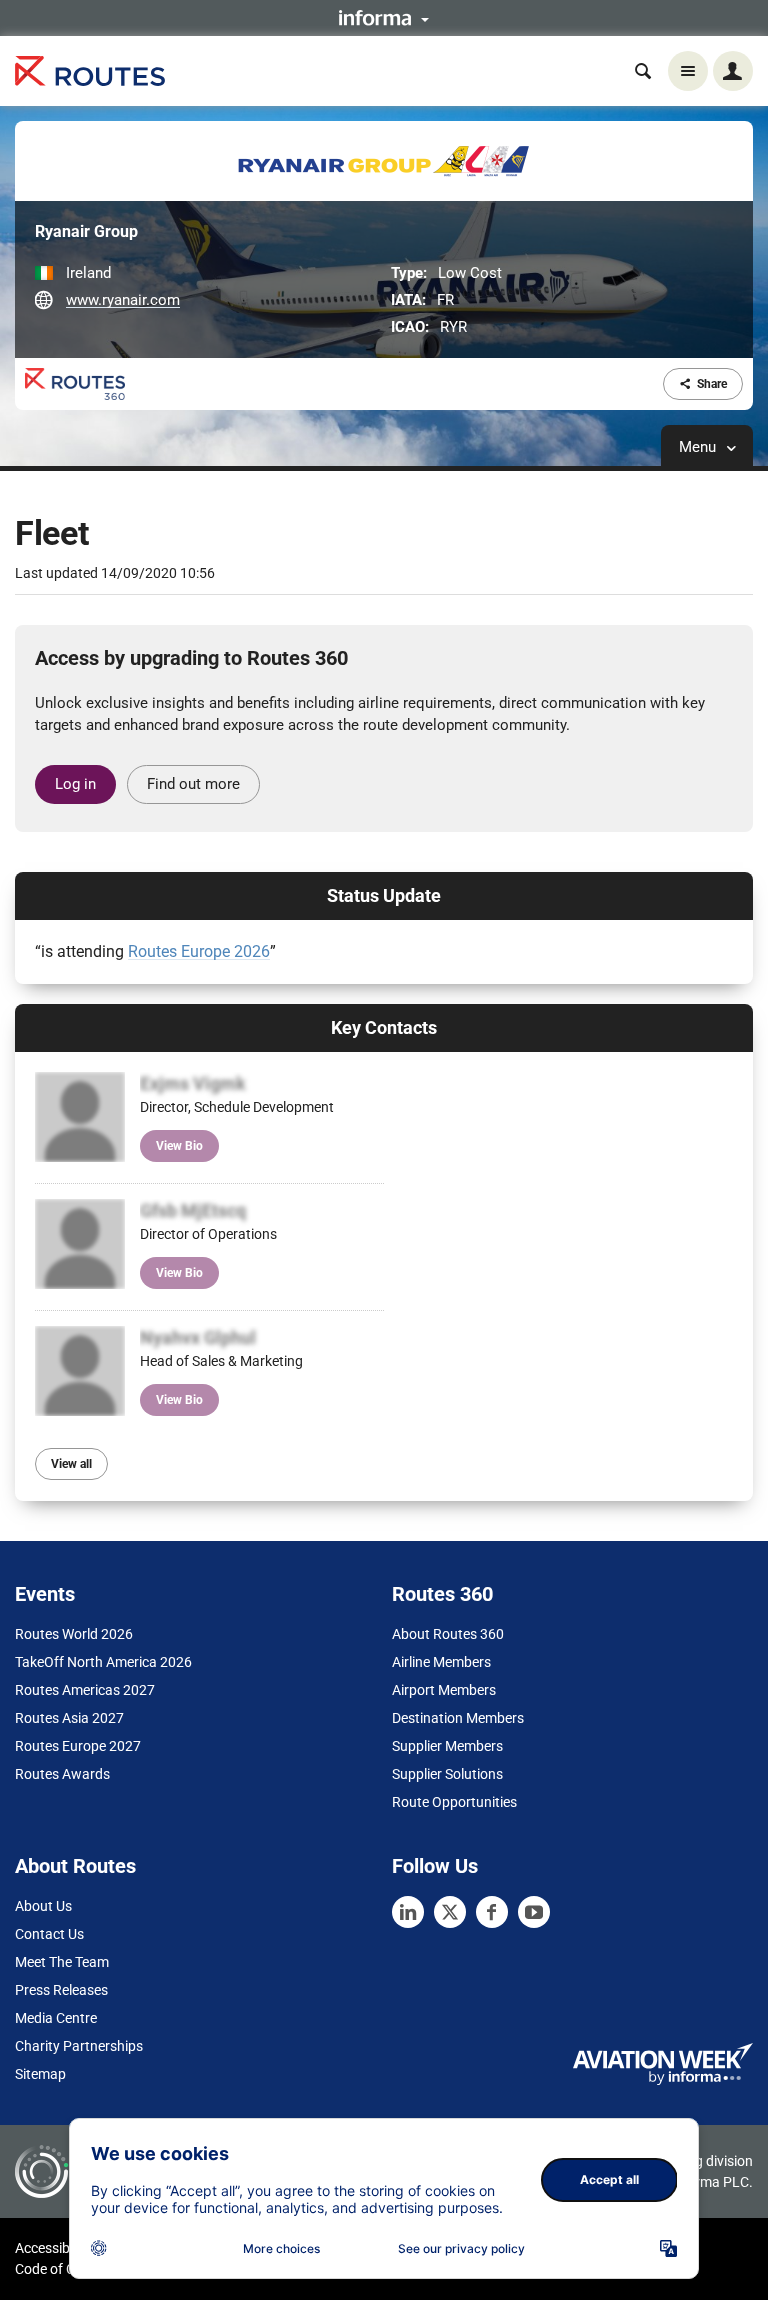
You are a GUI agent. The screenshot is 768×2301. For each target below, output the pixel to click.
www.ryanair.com (123, 300)
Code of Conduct (67, 2269)
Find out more (193, 784)
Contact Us (49, 1934)
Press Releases (61, 1990)
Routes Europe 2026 (199, 951)
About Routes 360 (448, 1634)
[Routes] (90, 71)
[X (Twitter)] (450, 1912)
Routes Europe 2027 (78, 1746)
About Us (43, 1906)
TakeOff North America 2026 (103, 1662)
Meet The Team (62, 1962)
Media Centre (56, 2018)
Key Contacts (384, 1027)
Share (712, 384)
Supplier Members (447, 1746)
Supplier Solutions (447, 1774)
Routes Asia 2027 (69, 1718)
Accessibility (53, 2248)
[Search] (643, 71)
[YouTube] (534, 1912)
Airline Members (441, 1662)
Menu (699, 447)
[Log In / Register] (733, 71)
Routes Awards (62, 1774)
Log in (75, 784)
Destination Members (458, 1718)
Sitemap (40, 2074)
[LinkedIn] (408, 1912)
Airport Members (444, 1690)
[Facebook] (492, 1912)
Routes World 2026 (74, 1634)
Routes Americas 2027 (85, 1690)
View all (71, 1464)
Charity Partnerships (79, 2046)
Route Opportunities (454, 1802)
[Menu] (688, 71)
